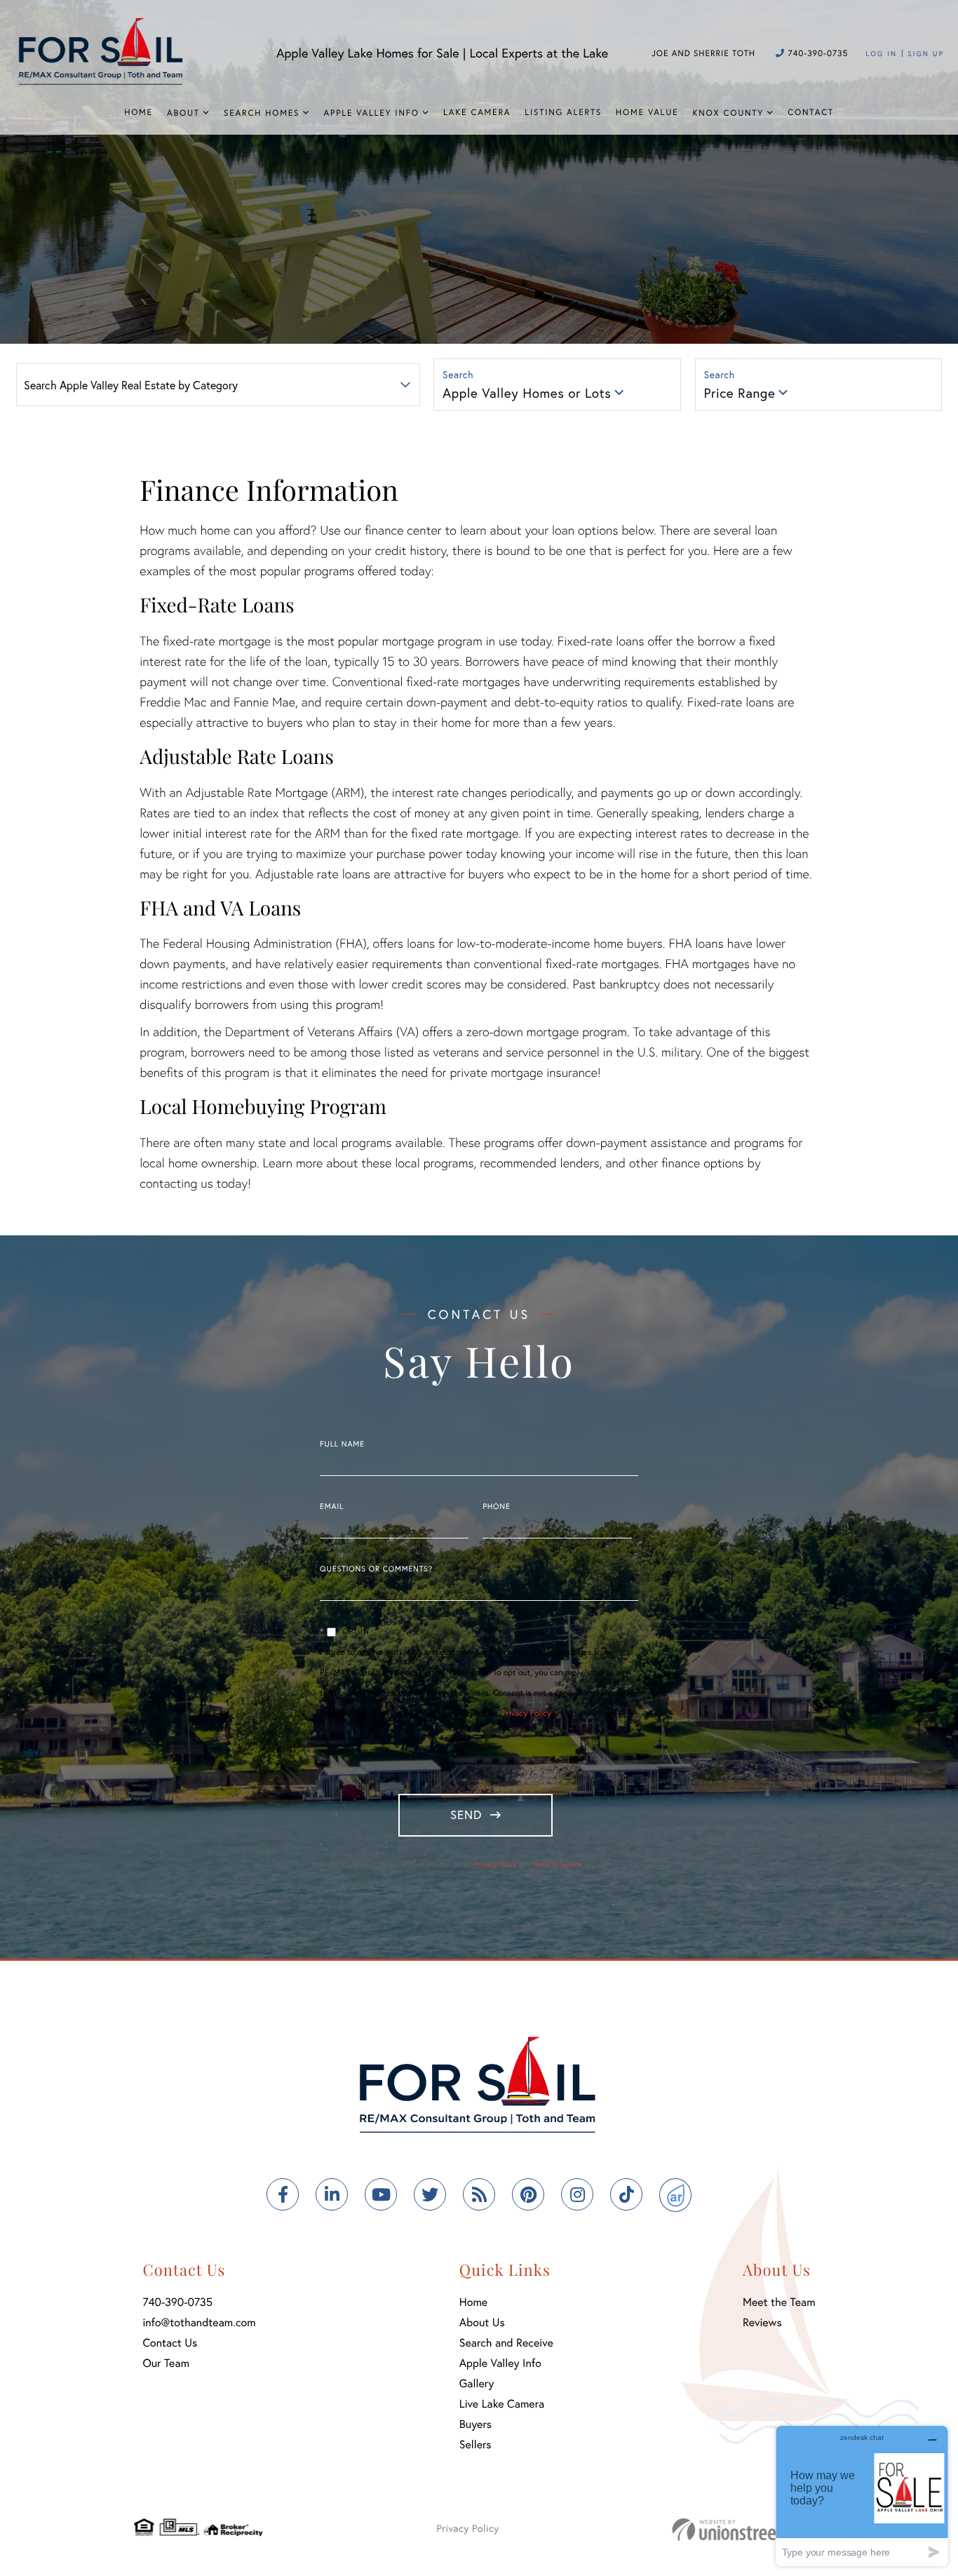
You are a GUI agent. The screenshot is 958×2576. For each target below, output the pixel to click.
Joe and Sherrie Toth (703, 54)
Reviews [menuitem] (762, 2322)
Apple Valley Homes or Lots (527, 393)
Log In (881, 54)
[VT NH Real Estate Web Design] (748, 2529)
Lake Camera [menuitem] (477, 113)
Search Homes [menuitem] (262, 113)
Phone (496, 1507)
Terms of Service (556, 1864)
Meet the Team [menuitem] (779, 2302)
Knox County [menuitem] (728, 113)
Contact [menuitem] (811, 113)
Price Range (740, 393)
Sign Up (926, 54)
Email (332, 1507)
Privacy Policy (527, 1713)
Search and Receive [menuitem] (506, 2343)
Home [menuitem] (139, 113)
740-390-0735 (816, 54)
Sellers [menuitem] (475, 2444)
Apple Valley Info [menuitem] (372, 113)
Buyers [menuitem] (475, 2424)
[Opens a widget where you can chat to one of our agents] (862, 2496)
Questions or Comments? (376, 1569)
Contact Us (170, 2343)
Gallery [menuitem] (477, 2383)
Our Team (166, 2363)
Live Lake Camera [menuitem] (502, 2404)
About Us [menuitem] (482, 2322)
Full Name (342, 1444)
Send (466, 1814)
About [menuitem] (183, 113)
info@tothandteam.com (199, 2322)
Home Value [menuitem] (647, 113)
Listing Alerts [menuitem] (563, 113)
